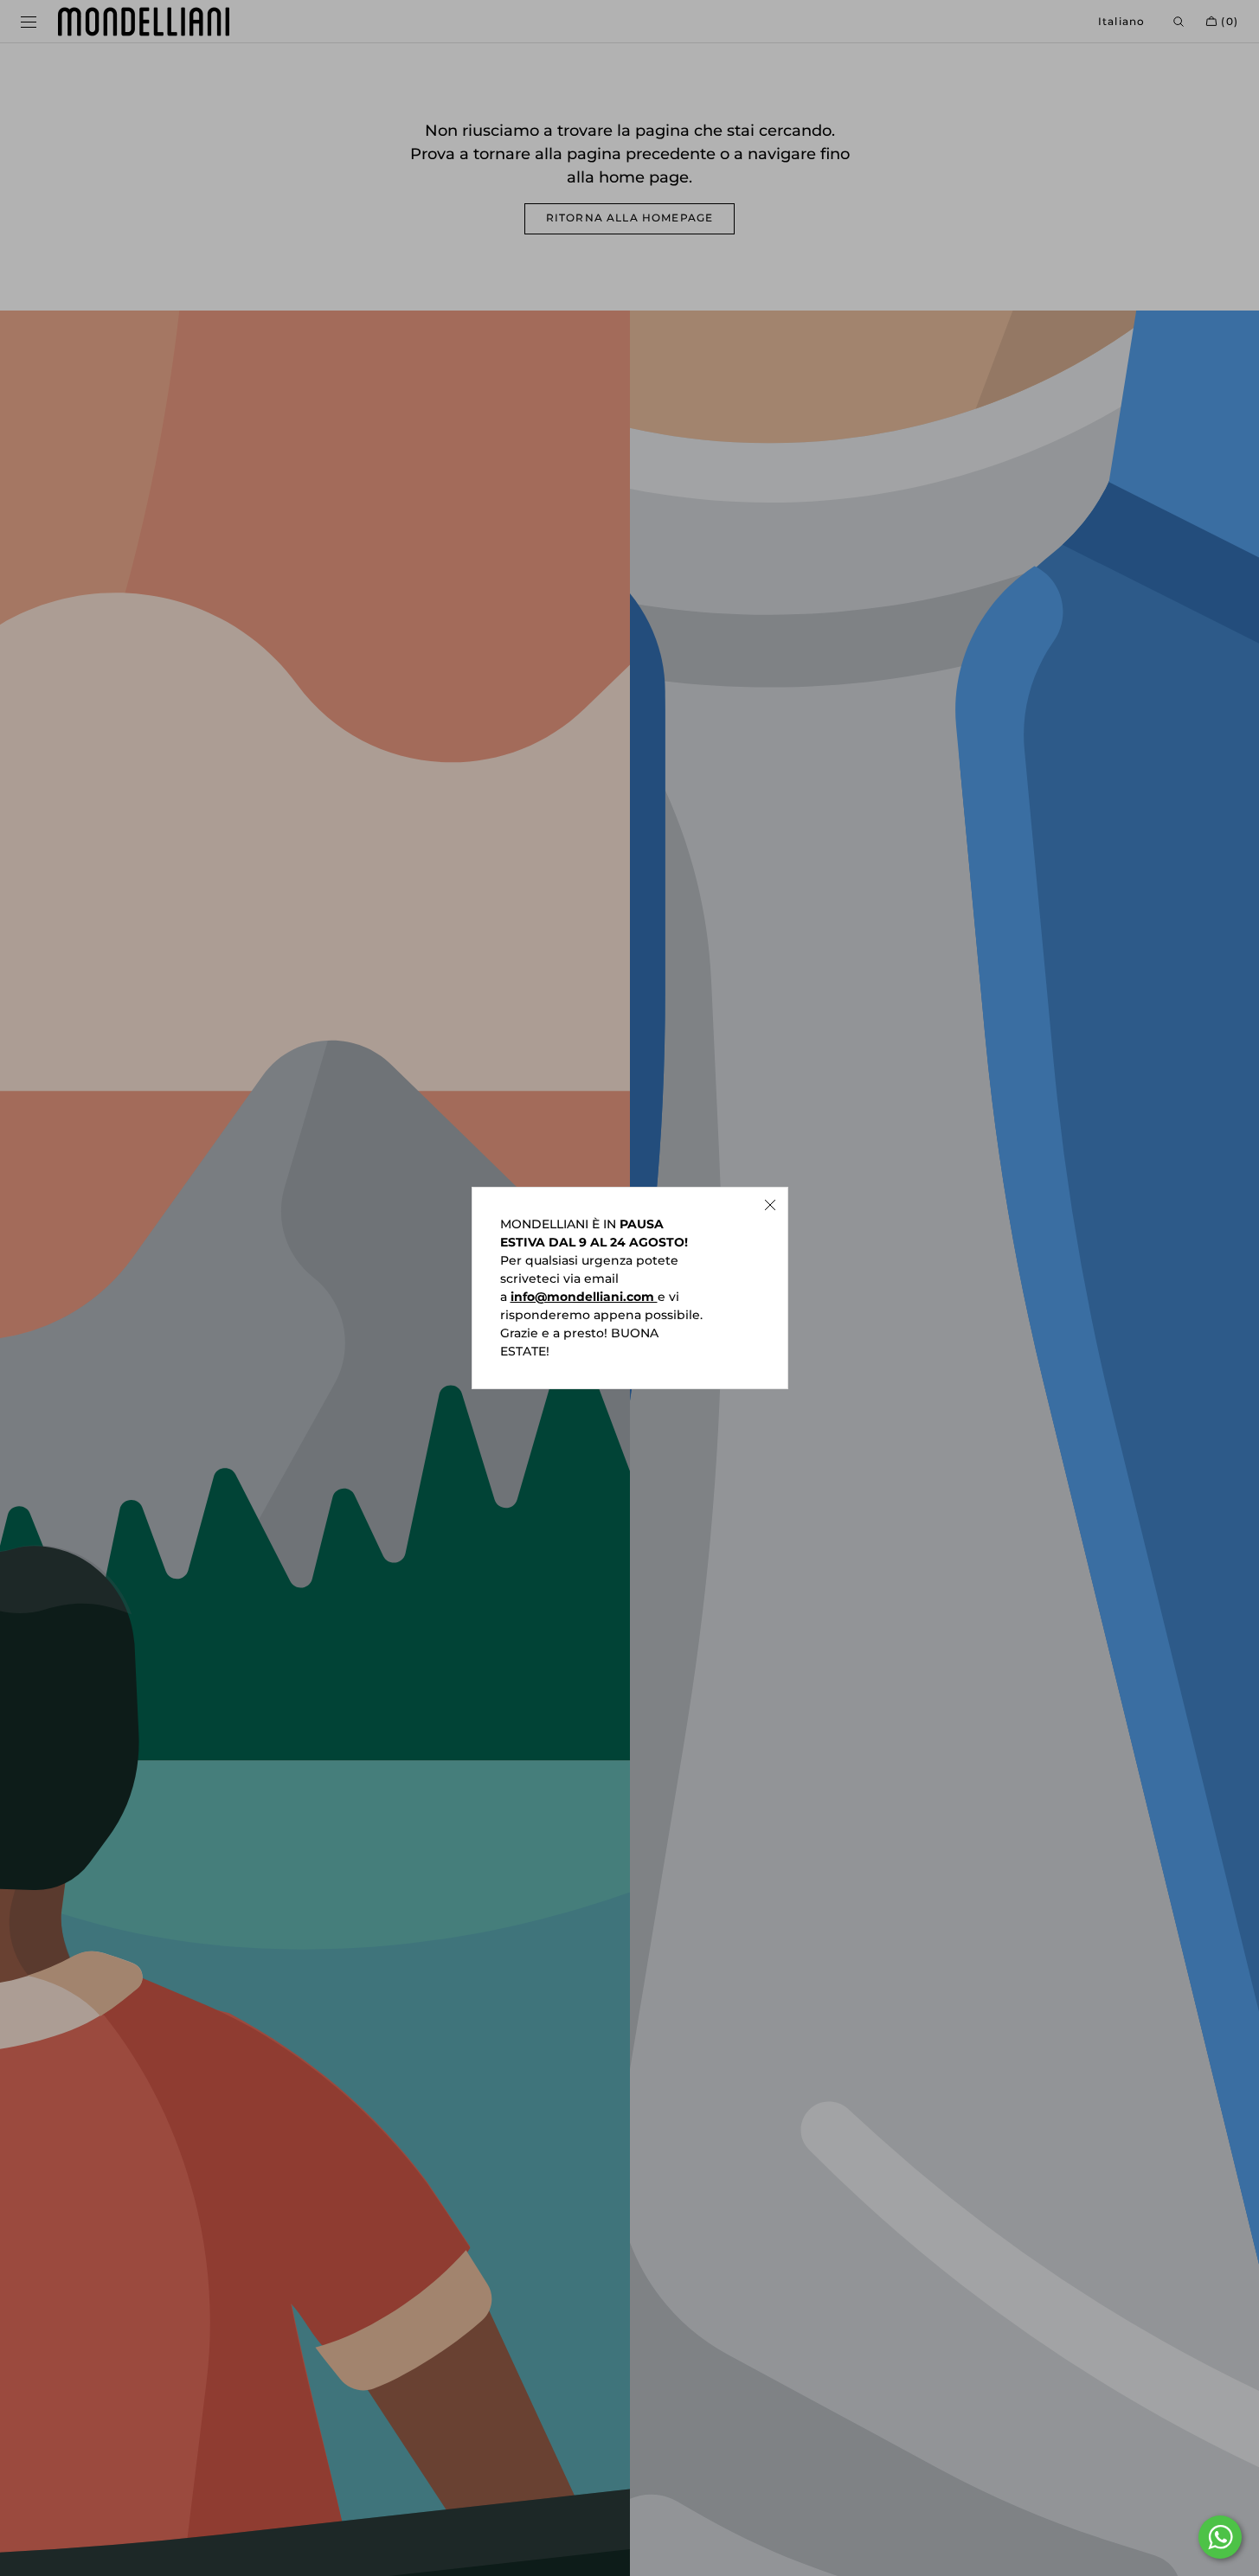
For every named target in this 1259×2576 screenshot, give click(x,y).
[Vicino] (770, 1205)
